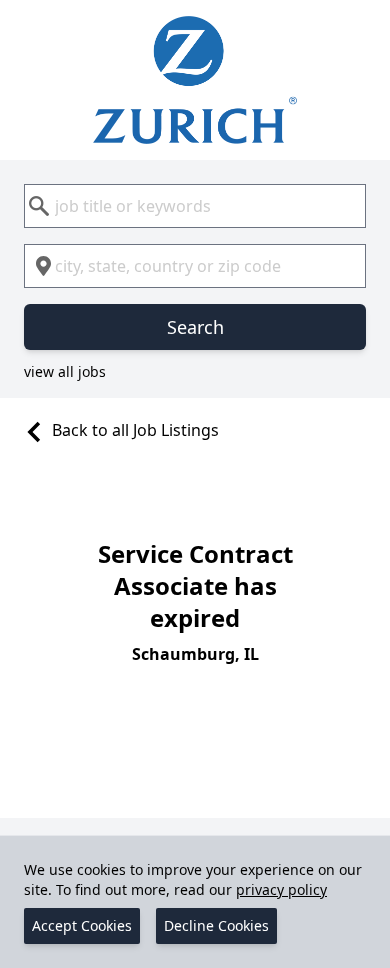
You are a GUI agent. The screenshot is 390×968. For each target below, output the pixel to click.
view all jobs (65, 371)
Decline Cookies (216, 925)
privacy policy (281, 889)
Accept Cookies (82, 925)
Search (195, 327)
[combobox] (195, 206)
